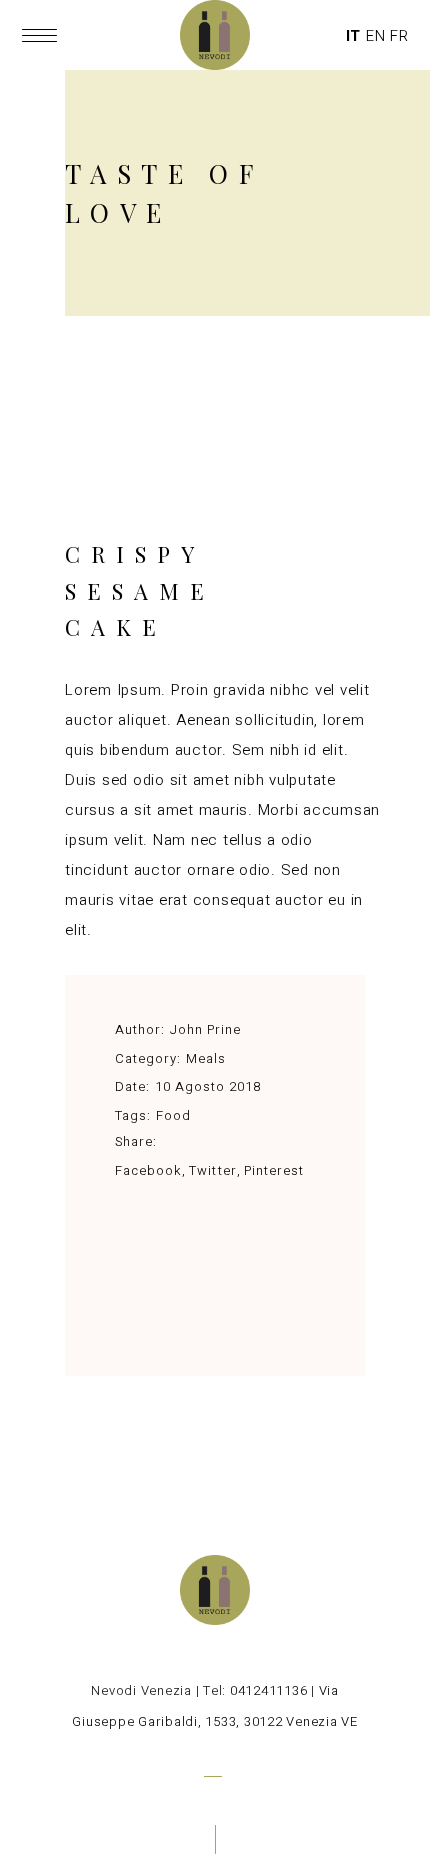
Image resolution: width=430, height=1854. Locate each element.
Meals (206, 1058)
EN (376, 36)
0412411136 (269, 1690)
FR (399, 36)
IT (354, 36)
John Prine (205, 1029)
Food (173, 1115)
